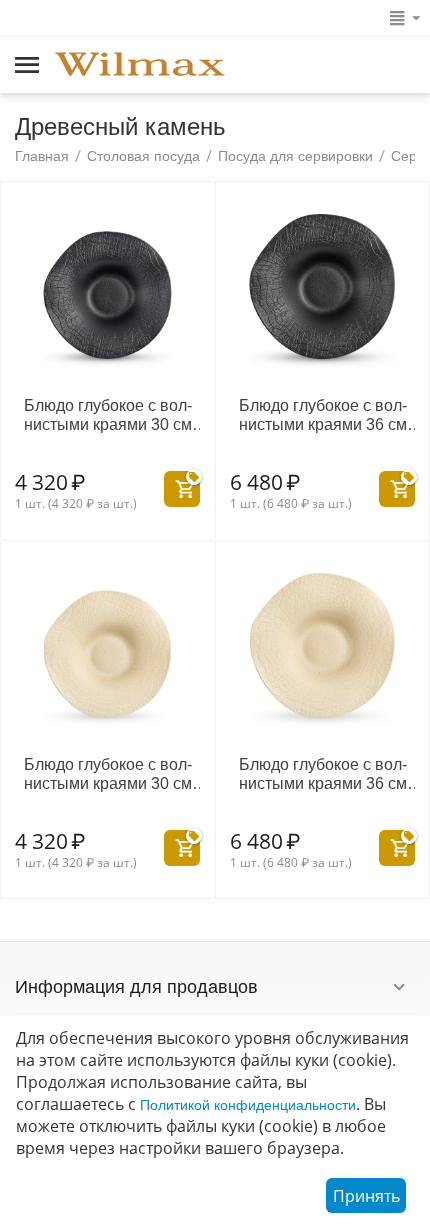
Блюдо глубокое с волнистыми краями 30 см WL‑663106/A (108, 415)
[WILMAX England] (140, 66)
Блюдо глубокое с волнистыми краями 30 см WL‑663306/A (108, 774)
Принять (366, 1196)
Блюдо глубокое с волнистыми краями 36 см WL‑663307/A (323, 774)
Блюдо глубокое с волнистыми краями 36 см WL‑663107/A (323, 415)
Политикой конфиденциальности (248, 1105)
